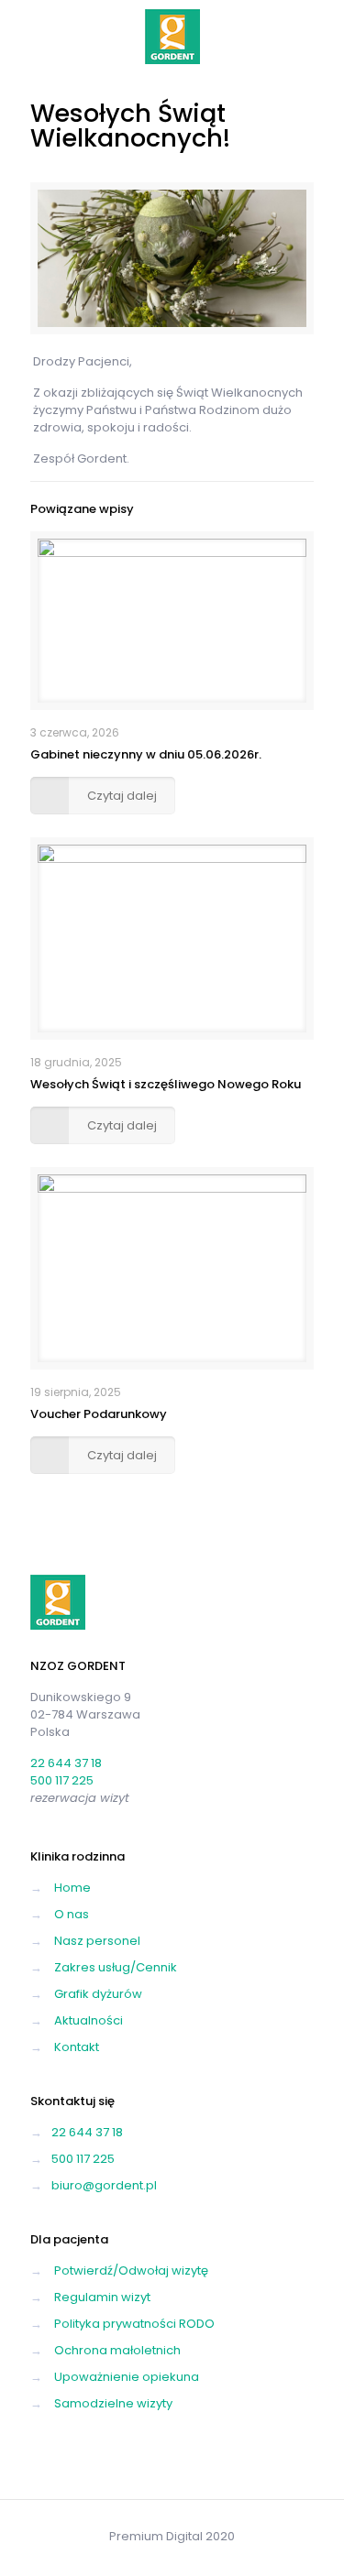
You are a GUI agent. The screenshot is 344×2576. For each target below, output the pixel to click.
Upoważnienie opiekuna (127, 2377)
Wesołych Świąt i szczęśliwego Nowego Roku (166, 1084)
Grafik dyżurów (98, 1994)
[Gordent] (172, 37)
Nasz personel (97, 1941)
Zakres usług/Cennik (116, 1967)
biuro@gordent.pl (104, 2185)
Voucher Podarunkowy (99, 1414)
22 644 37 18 (66, 1763)
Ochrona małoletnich (117, 2350)
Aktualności (89, 2020)
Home (72, 1888)
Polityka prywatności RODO (134, 2324)
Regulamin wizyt (102, 2297)
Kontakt (77, 2047)
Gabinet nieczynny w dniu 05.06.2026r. (146, 754)
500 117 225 (62, 1780)
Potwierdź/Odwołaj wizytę (131, 2270)
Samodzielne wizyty (113, 2403)
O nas (72, 1914)
